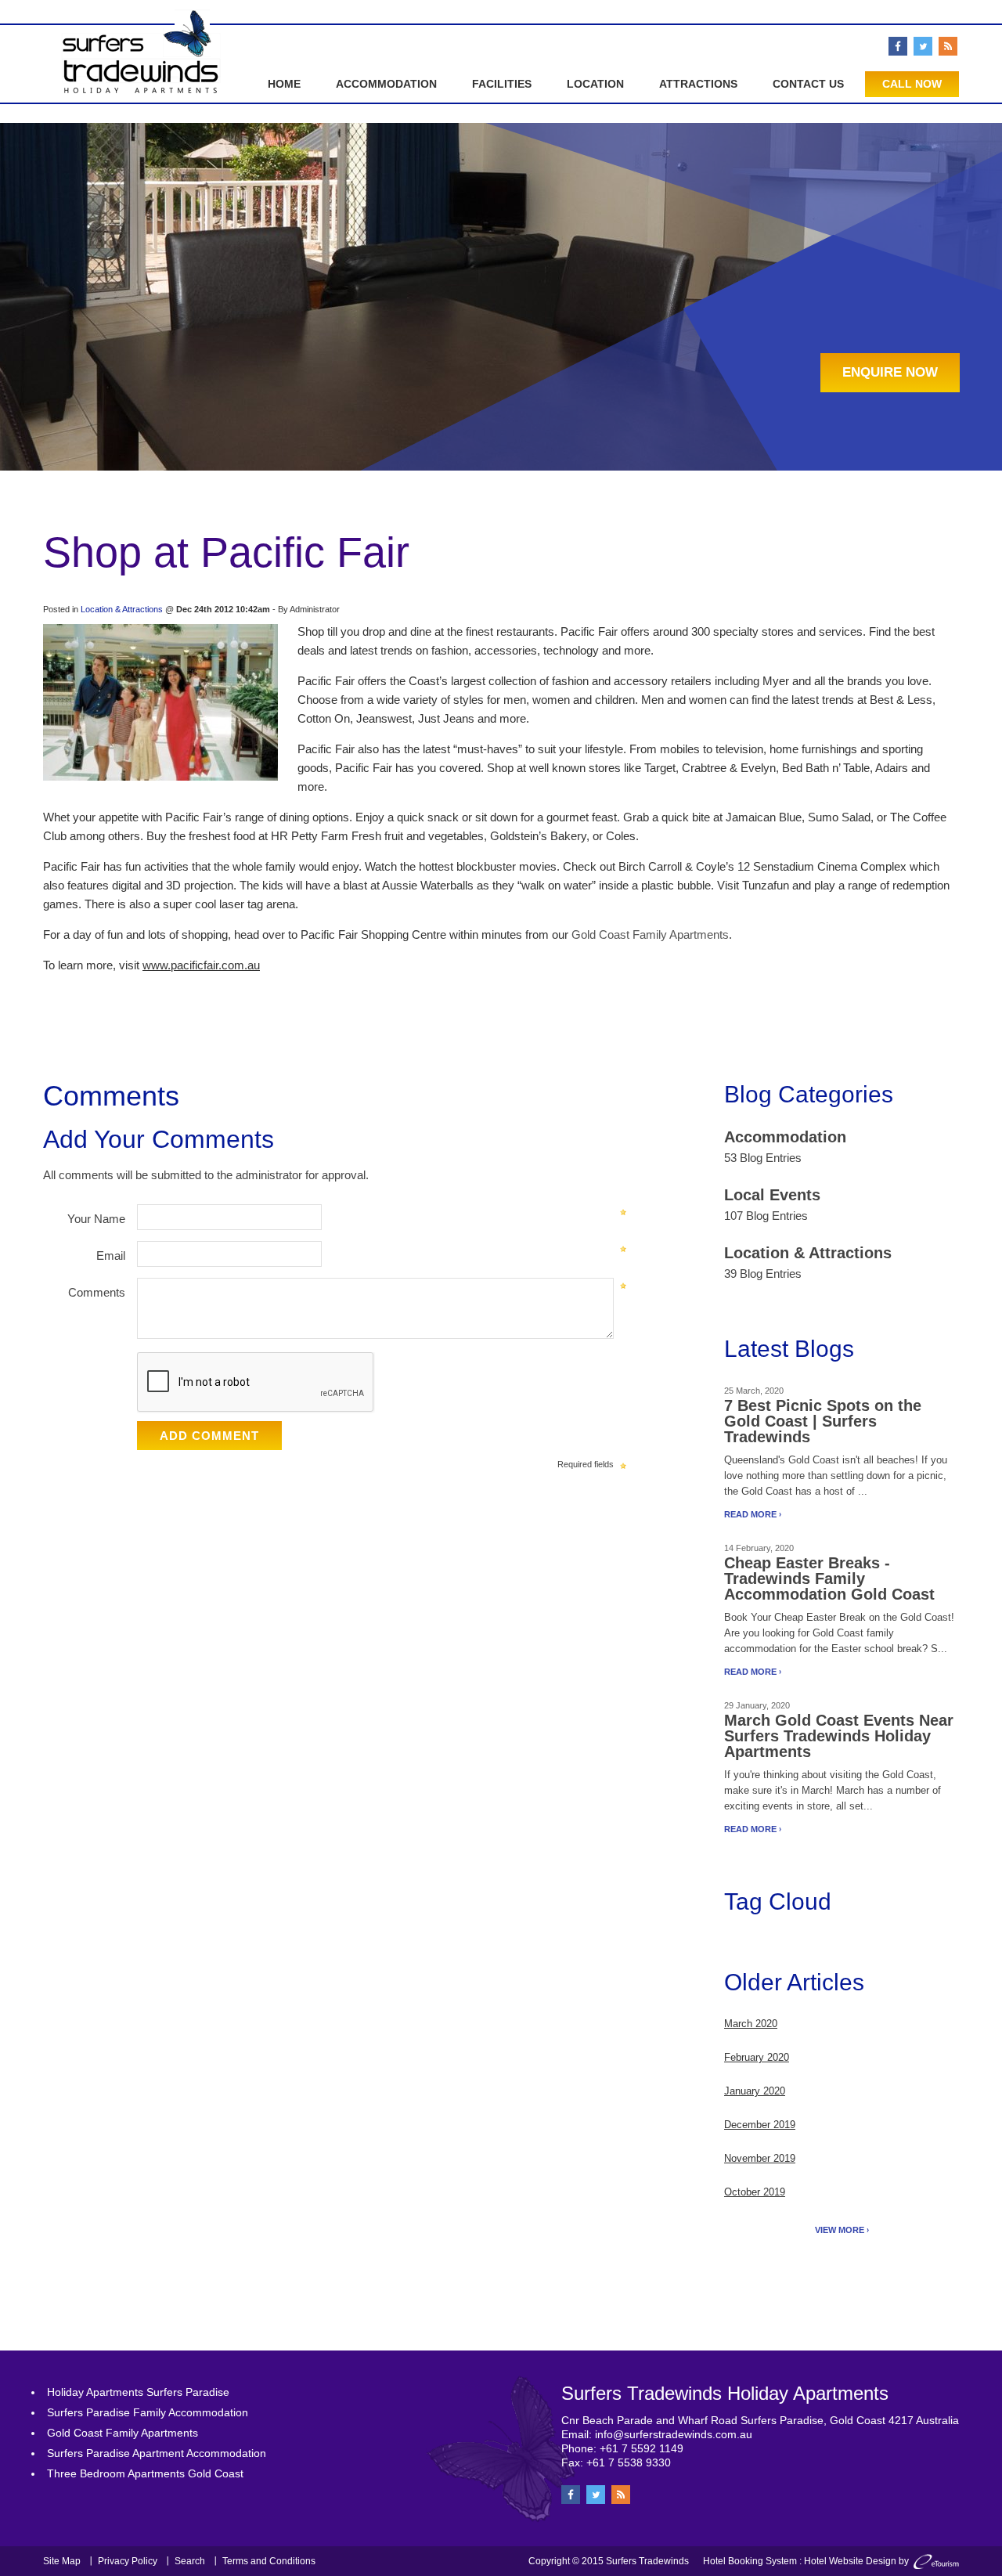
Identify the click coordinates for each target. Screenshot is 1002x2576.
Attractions (698, 84)
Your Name (96, 1219)
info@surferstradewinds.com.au (674, 2434)
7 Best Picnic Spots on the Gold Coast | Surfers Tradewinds (823, 1421)
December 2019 (760, 2125)
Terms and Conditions (269, 2561)
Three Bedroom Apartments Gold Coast (145, 2473)
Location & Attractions (122, 609)
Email (111, 1256)
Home (284, 84)
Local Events (772, 1195)
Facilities (502, 84)
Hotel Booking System (750, 2561)
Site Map (62, 2561)
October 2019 (755, 2192)
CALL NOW (912, 84)
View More (840, 2230)
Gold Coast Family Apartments (650, 934)
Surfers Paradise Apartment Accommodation (157, 2453)
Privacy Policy (128, 2561)
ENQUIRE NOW (890, 372)
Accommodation (386, 84)
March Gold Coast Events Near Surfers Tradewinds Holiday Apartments (839, 1736)
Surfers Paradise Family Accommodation (148, 2412)
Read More (750, 1514)
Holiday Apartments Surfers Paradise (138, 2392)
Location (595, 84)
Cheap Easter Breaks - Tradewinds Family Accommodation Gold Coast (829, 1578)
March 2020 (751, 2024)
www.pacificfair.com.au (201, 965)
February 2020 (757, 2057)
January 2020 (755, 2091)
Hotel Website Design (850, 2561)
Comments (97, 1292)
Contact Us (808, 84)
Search (190, 2561)
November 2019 (760, 2158)
